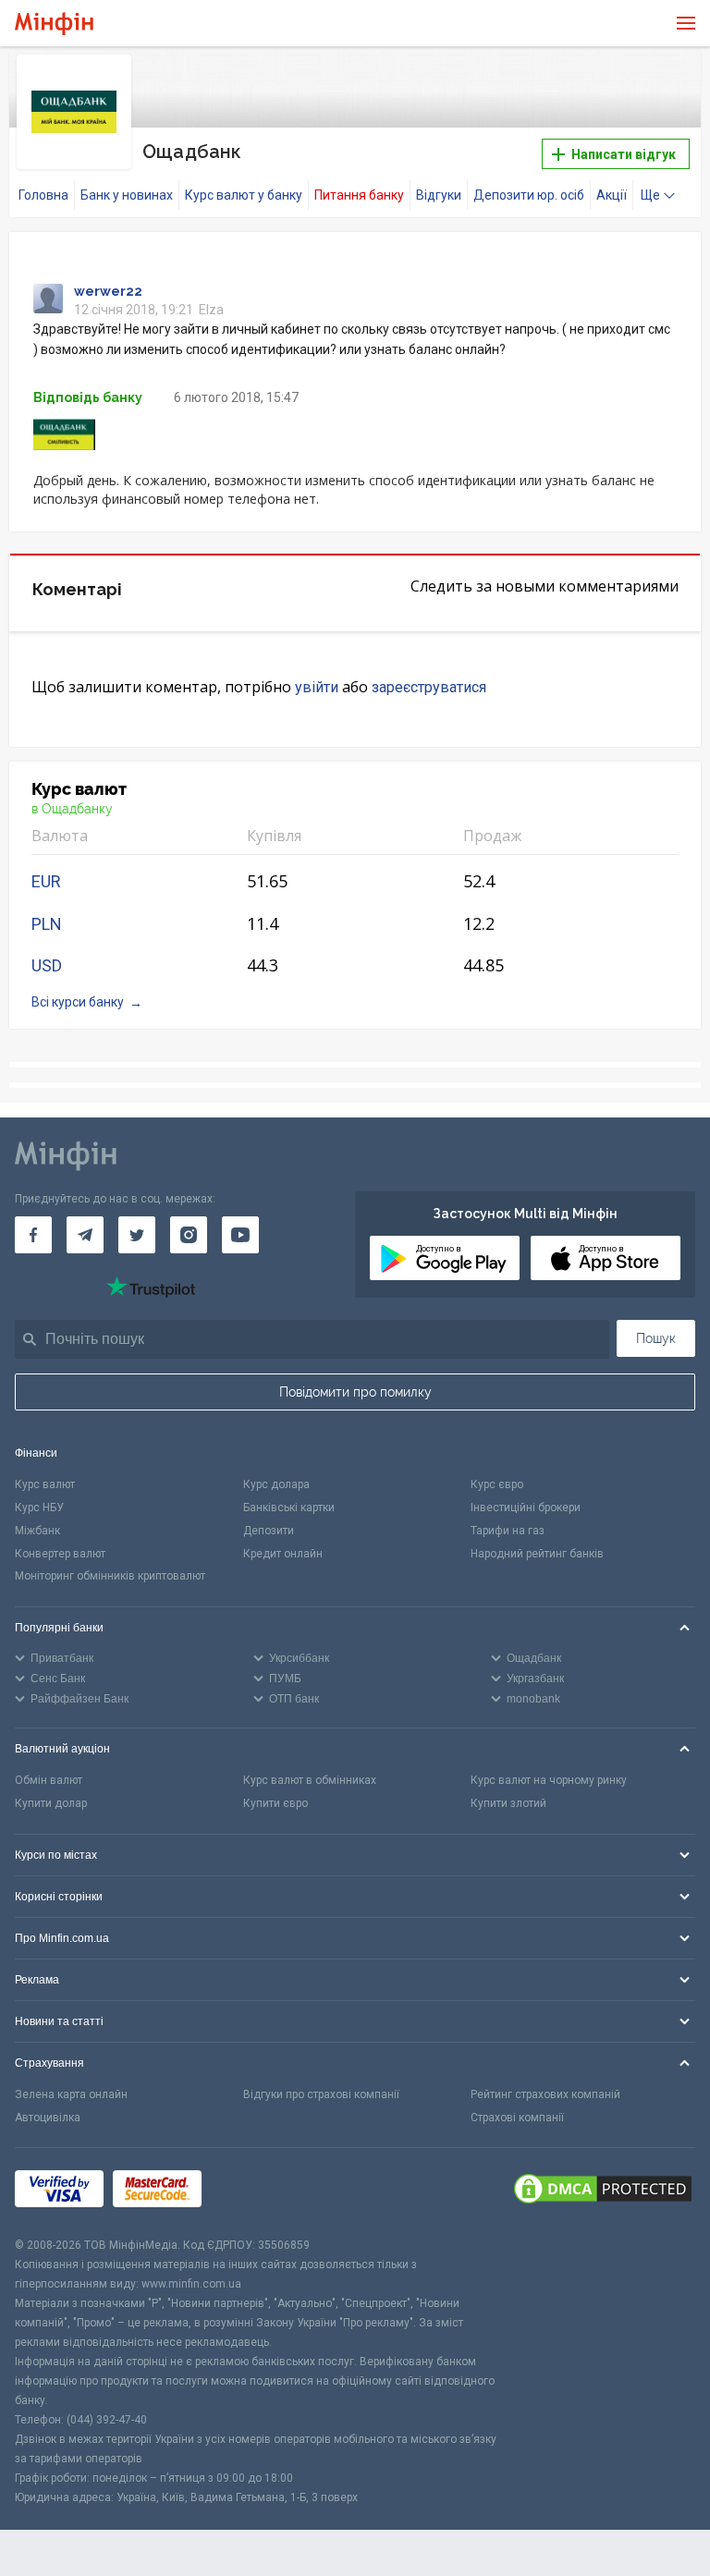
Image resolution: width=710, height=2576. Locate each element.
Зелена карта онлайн (71, 2094)
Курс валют (45, 1484)
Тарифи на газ (508, 1531)
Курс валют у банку (244, 195)
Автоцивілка (48, 2118)
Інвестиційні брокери (526, 1508)
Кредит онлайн (283, 1554)
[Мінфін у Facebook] (33, 1235)
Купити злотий (508, 1803)
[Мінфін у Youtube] (240, 1235)
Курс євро (497, 1484)
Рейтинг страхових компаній (545, 2094)
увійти (317, 687)
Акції (612, 195)
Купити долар (51, 1803)
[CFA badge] (252, 2192)
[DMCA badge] (603, 2191)
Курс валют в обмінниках (310, 1780)
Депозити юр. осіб (529, 195)
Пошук (656, 1338)
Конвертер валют (60, 1554)
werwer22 (108, 291)
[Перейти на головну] (54, 24)
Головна (43, 195)
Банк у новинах (127, 195)
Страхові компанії (517, 2118)
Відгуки (439, 195)
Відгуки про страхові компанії (321, 2094)
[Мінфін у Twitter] (137, 1235)
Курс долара (276, 1484)
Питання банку (359, 195)
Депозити (269, 1531)
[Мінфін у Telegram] (85, 1235)
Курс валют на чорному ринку (549, 1780)
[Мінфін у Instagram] (189, 1235)
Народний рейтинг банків (537, 1554)
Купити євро (275, 1803)
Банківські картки (289, 1508)
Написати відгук (622, 154)
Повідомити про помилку (355, 1392)
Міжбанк (37, 1531)
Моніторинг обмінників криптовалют (110, 1576)
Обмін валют (49, 1780)
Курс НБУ (39, 1508)
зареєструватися (429, 687)
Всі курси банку (78, 1002)
